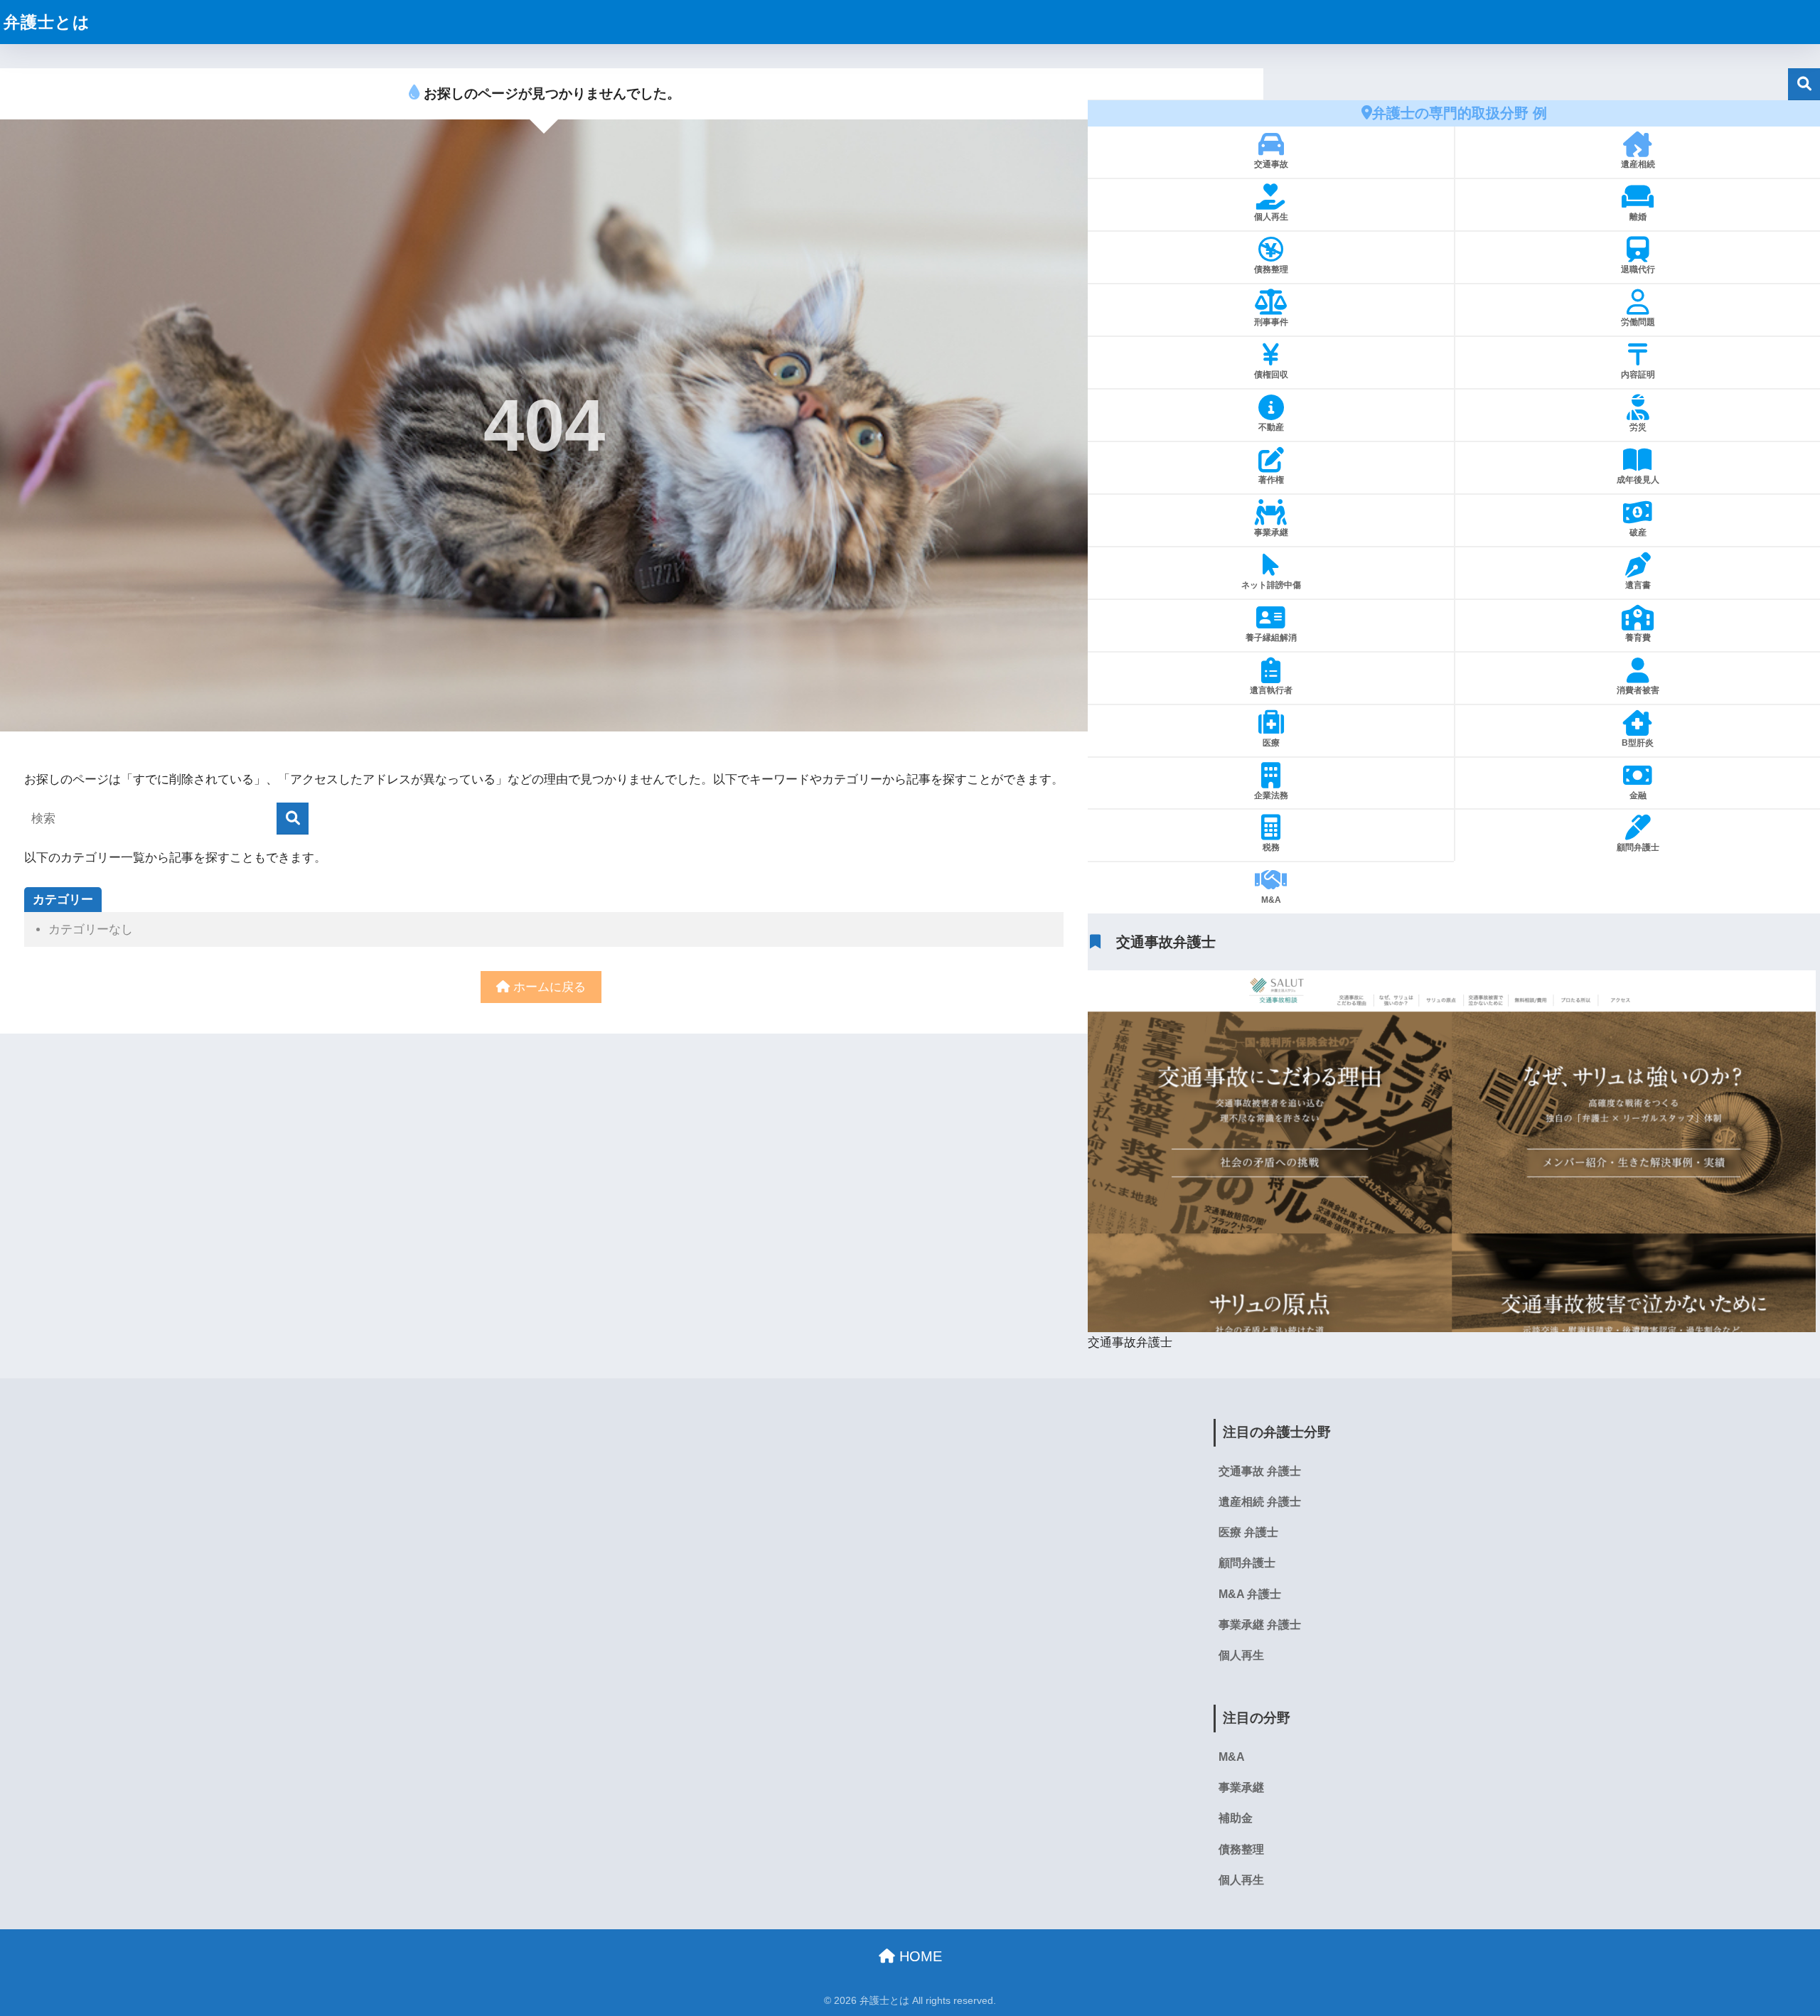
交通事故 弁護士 (1260, 1471)
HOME (919, 1956)
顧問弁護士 (1247, 1563)
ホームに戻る (548, 987)
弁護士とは (47, 22)
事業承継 (1241, 1787)
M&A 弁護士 (1250, 1594)
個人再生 (1241, 1655)
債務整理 (1241, 1849)
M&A (1232, 1757)
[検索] (293, 819)
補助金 (1236, 1818)
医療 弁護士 (1248, 1532)
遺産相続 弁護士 (1260, 1502)
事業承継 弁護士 (1260, 1625)
